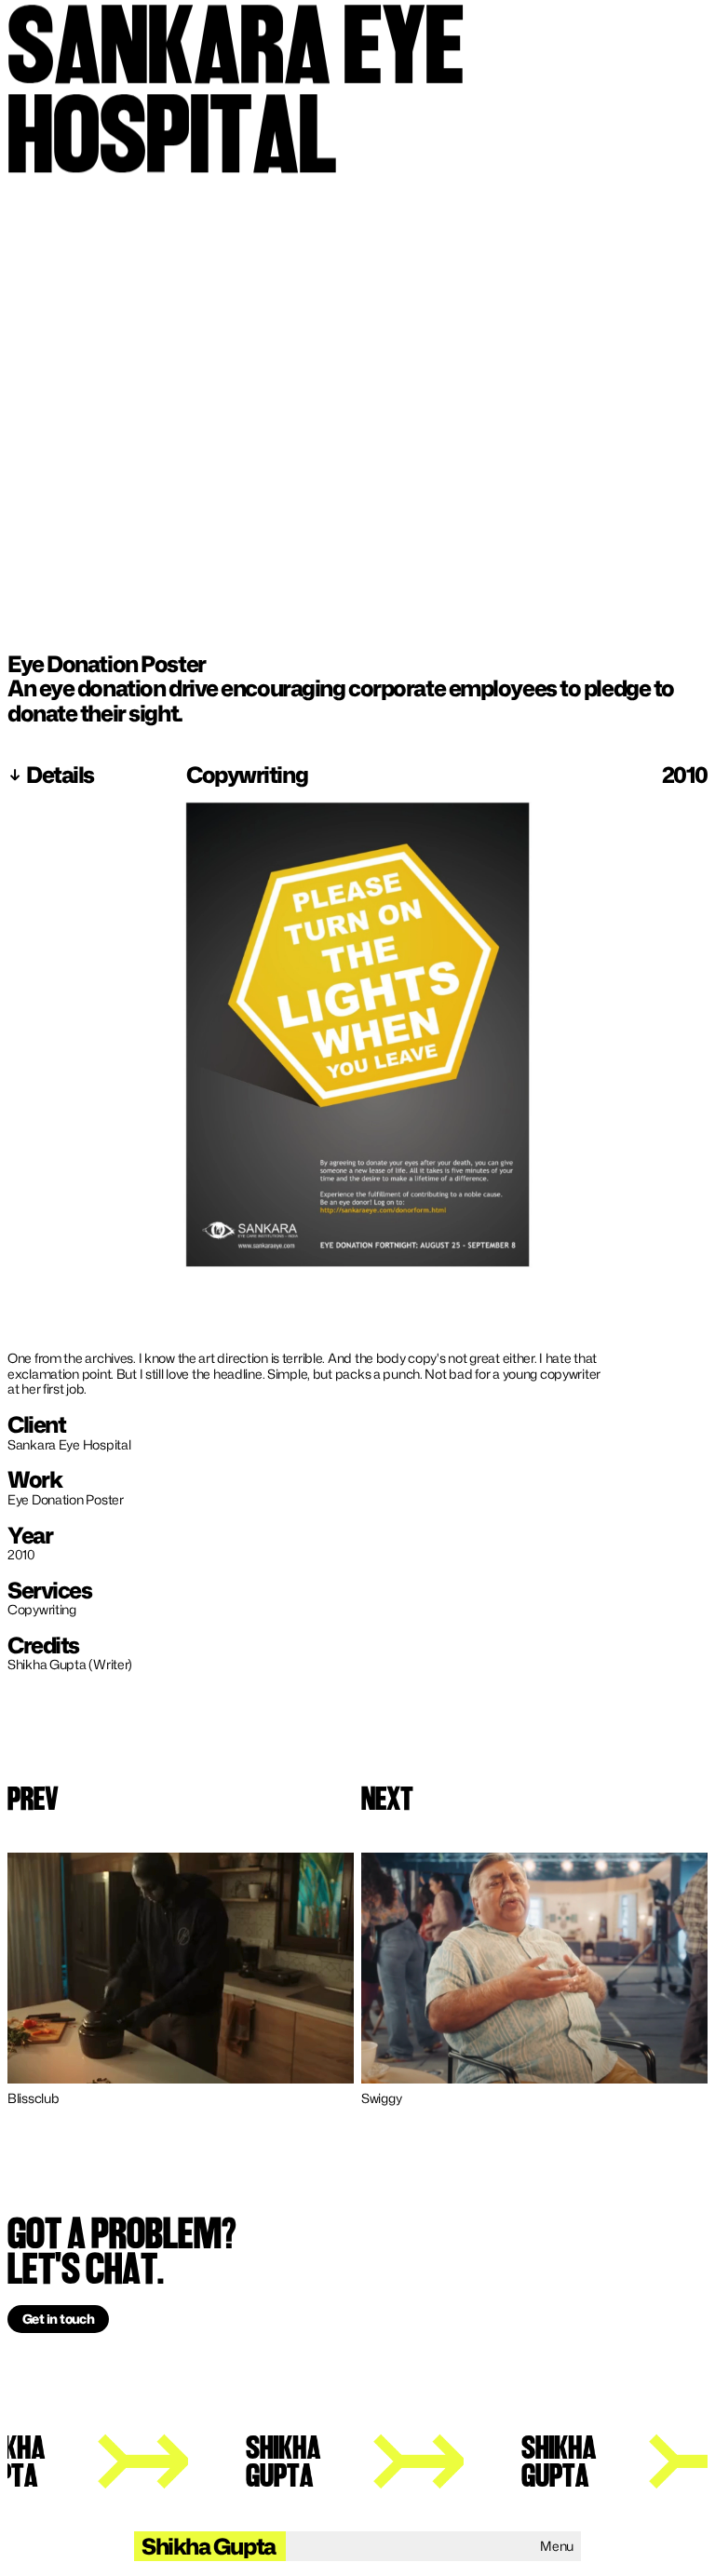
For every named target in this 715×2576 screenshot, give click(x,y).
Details (60, 775)
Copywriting (249, 775)
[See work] (181, 1969)
